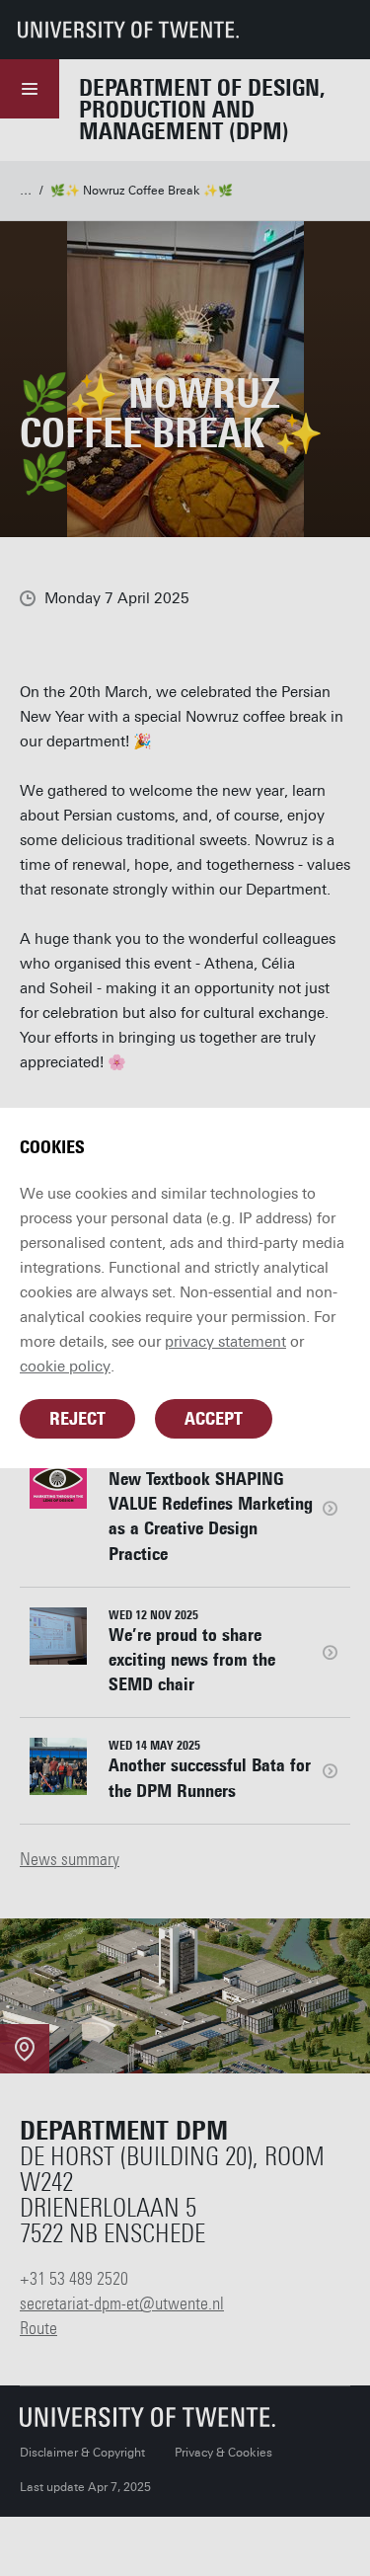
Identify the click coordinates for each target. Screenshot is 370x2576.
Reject (77, 1419)
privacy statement (225, 1342)
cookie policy (65, 1366)
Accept (214, 1419)
